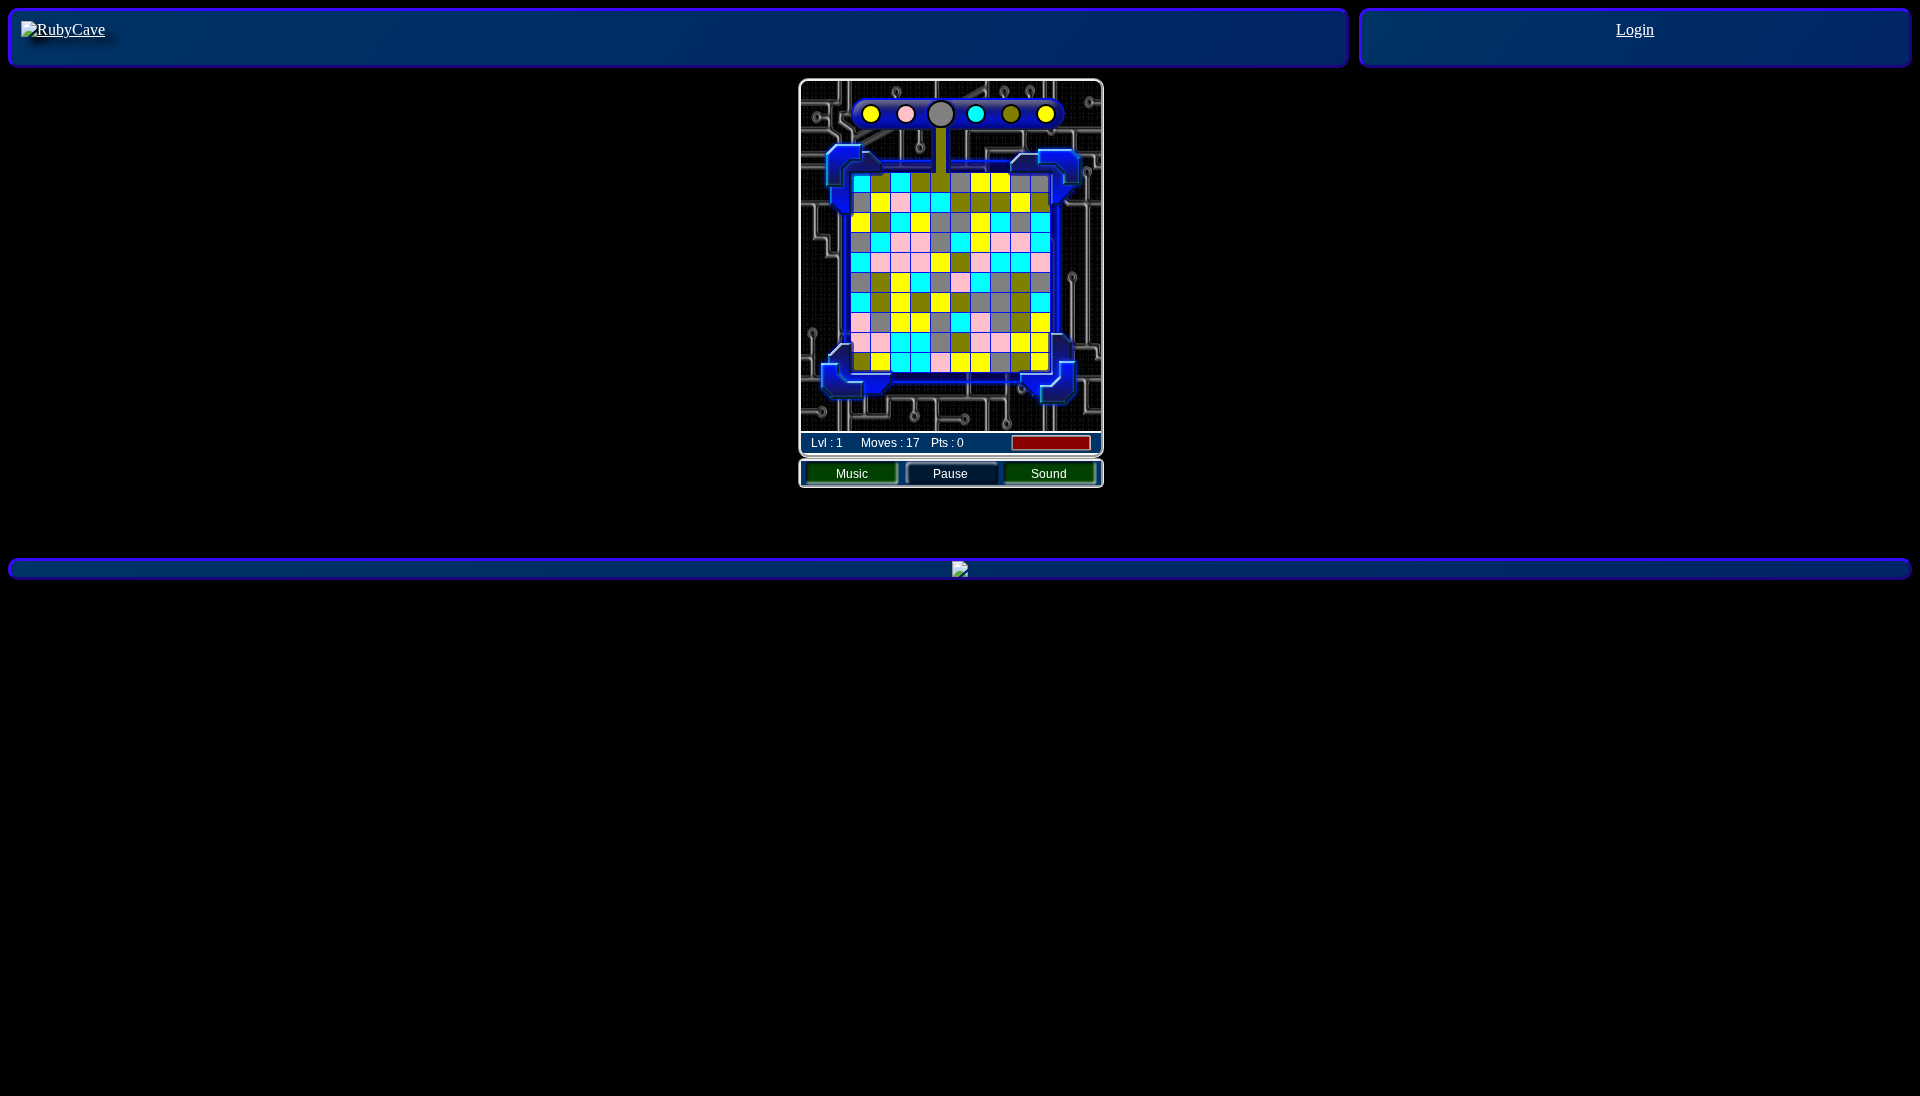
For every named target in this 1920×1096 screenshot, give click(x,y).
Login (1635, 29)
